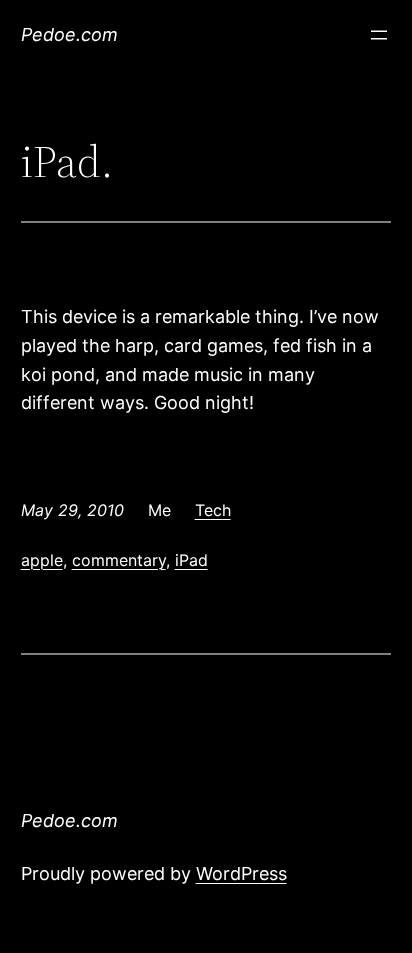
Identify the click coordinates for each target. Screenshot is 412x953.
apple (42, 560)
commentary (119, 560)
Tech (213, 510)
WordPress (241, 873)
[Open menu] (379, 35)
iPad (191, 560)
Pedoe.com (69, 34)
